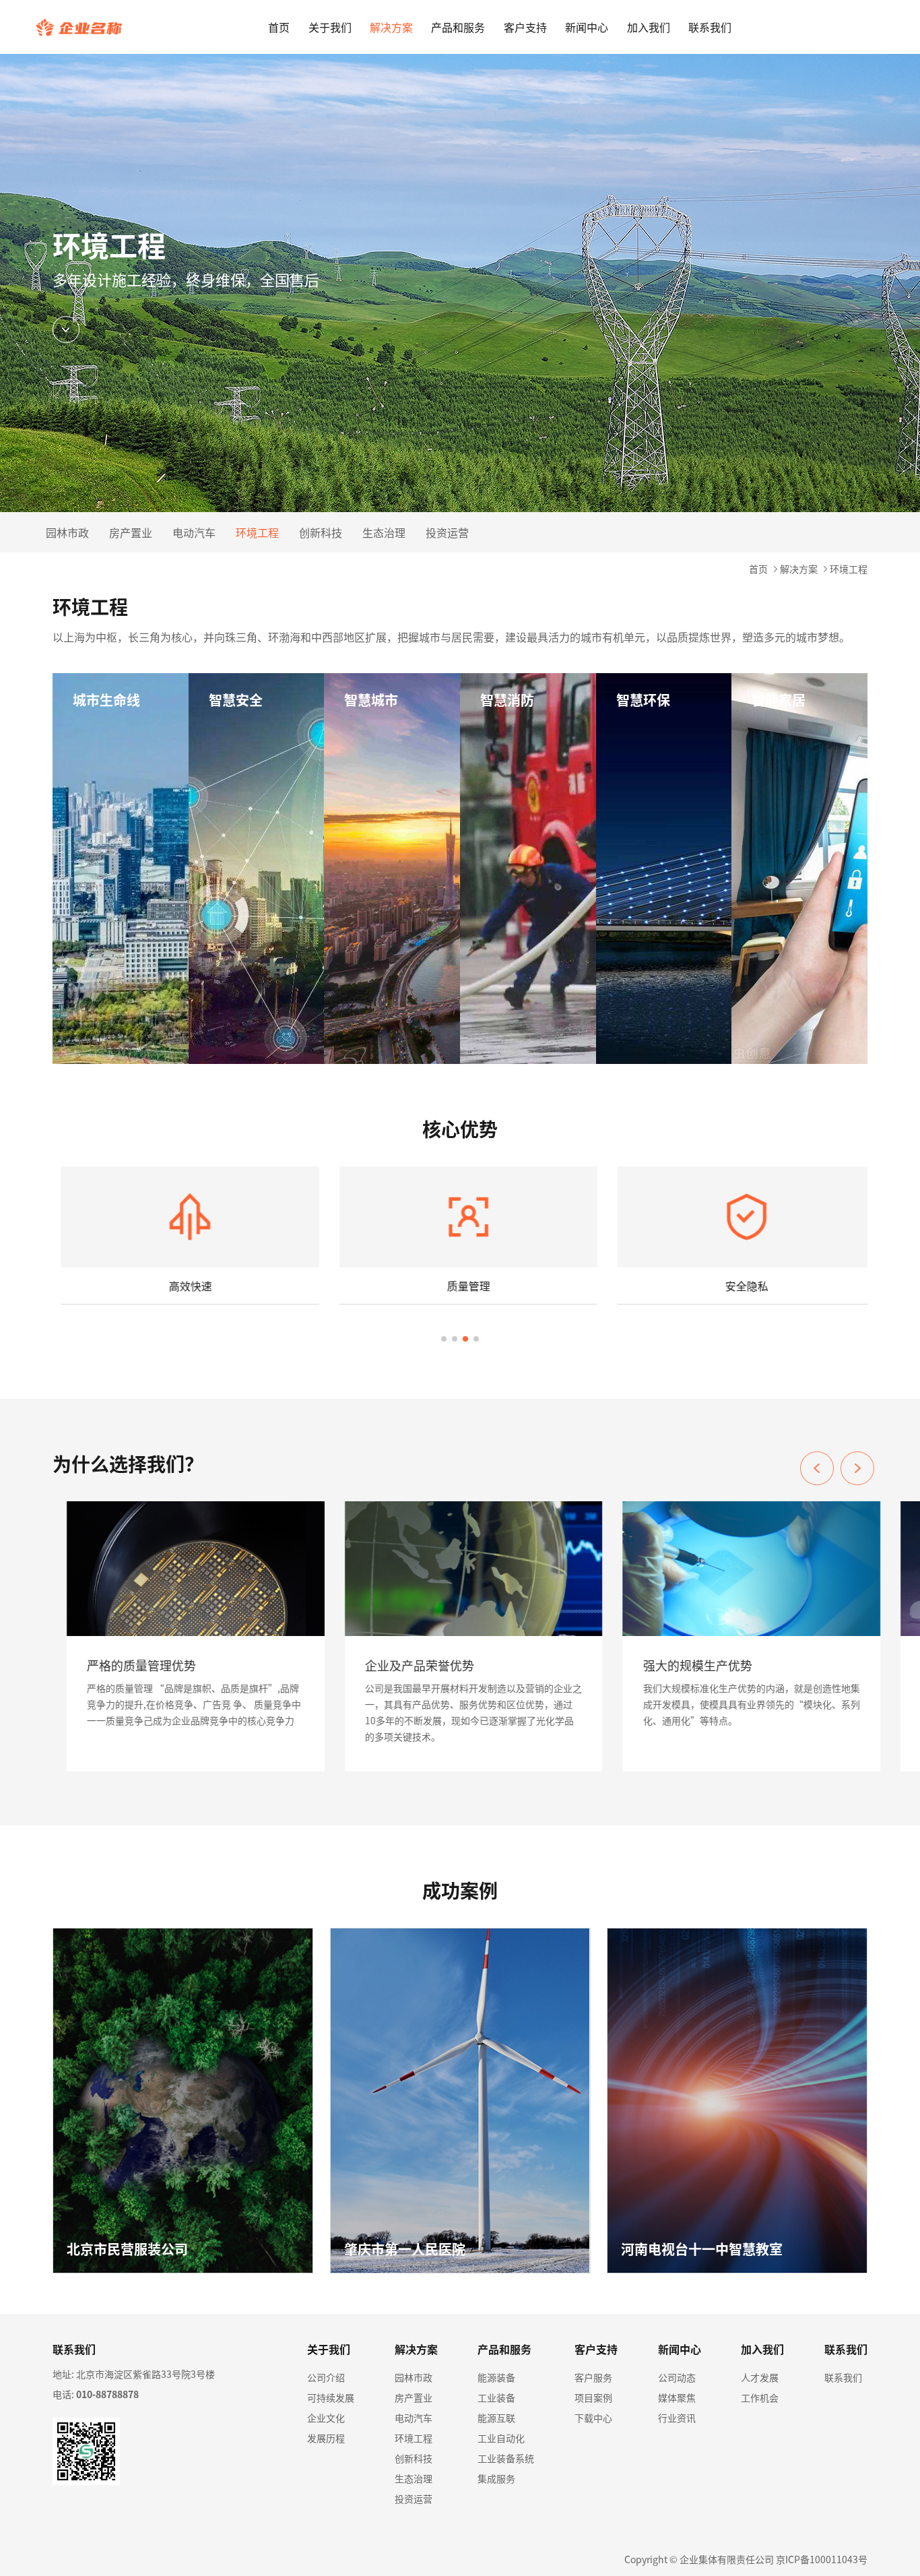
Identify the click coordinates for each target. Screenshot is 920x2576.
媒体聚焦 (677, 2397)
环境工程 (257, 532)
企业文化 (326, 2418)
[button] (857, 1468)
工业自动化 (501, 2438)
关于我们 (330, 27)
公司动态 (677, 2377)
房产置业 (131, 532)
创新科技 (321, 532)
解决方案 (391, 27)
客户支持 (525, 27)
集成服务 (496, 2478)
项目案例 (593, 2397)
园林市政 (67, 532)
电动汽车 (194, 532)
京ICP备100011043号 (822, 2559)
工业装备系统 (506, 2458)
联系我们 (710, 27)
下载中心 (593, 2418)
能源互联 (496, 2418)
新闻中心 (587, 27)
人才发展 (760, 2377)
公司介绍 (326, 2377)
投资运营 (447, 532)
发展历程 (326, 2438)
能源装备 (496, 2377)
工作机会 (760, 2397)
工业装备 (496, 2397)
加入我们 (649, 27)
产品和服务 (458, 27)
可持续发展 (331, 2397)
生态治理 (384, 532)
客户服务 (593, 2377)
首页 (279, 27)
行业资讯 (677, 2418)
